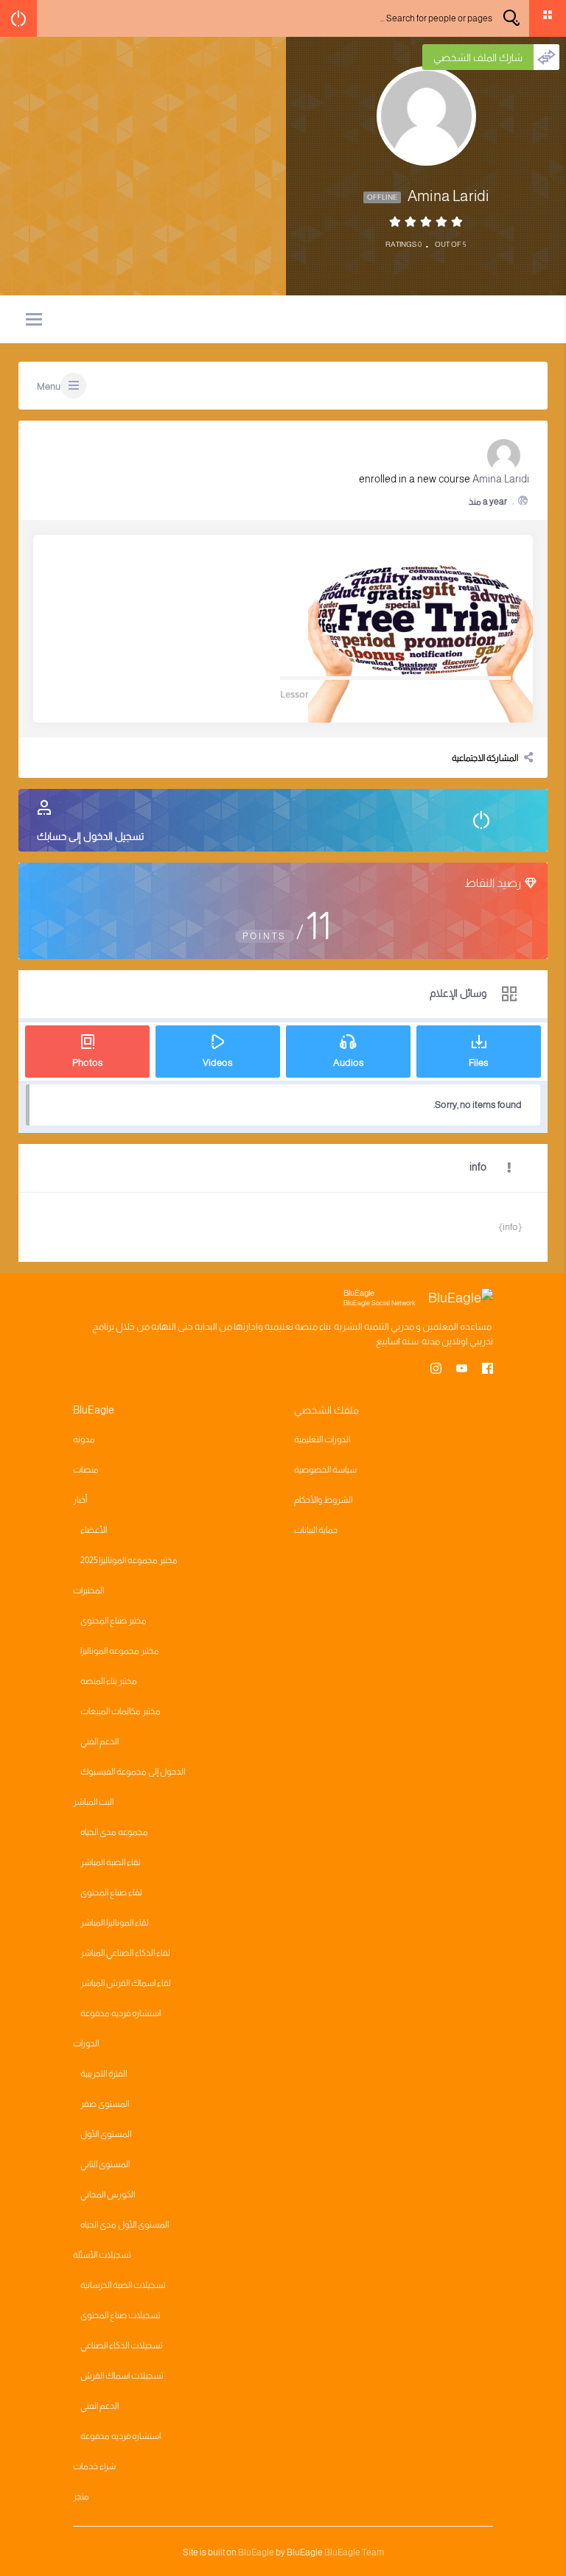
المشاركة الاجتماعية (485, 758)
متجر (81, 2496)
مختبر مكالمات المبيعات (120, 1711)
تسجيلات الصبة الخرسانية (123, 2285)
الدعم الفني (99, 1741)
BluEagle (256, 2552)
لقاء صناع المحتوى (111, 1892)
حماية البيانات (316, 1530)
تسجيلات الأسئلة (102, 2255)
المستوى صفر (105, 2104)
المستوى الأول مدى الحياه (125, 2225)
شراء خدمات (94, 2466)
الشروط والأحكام (323, 1500)
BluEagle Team (354, 2552)
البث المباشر (93, 1802)
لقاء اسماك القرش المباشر (126, 1983)
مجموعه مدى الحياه (114, 1832)
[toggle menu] (34, 320)
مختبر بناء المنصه (109, 1681)
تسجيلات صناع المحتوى (120, 2315)
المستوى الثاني (105, 2164)
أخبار (80, 1500)
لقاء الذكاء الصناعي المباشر (125, 1953)
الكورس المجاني (108, 2194)
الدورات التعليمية (322, 1439)
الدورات (86, 2043)
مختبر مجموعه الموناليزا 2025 (129, 1560)
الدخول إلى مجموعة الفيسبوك (133, 1772)
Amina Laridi (501, 479)
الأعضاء (94, 1530)
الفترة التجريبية (104, 2074)
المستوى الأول (106, 2134)
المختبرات (88, 1590)
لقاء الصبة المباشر (111, 1862)
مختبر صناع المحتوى (113, 1621)
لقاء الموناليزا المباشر (115, 1923)
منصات (86, 1470)
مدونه (84, 1439)
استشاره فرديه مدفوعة (120, 2013)
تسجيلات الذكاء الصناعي (122, 2345)
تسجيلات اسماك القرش (122, 2376)
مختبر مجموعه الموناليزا (120, 1651)
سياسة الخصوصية (325, 1470)
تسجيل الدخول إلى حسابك (90, 836)
